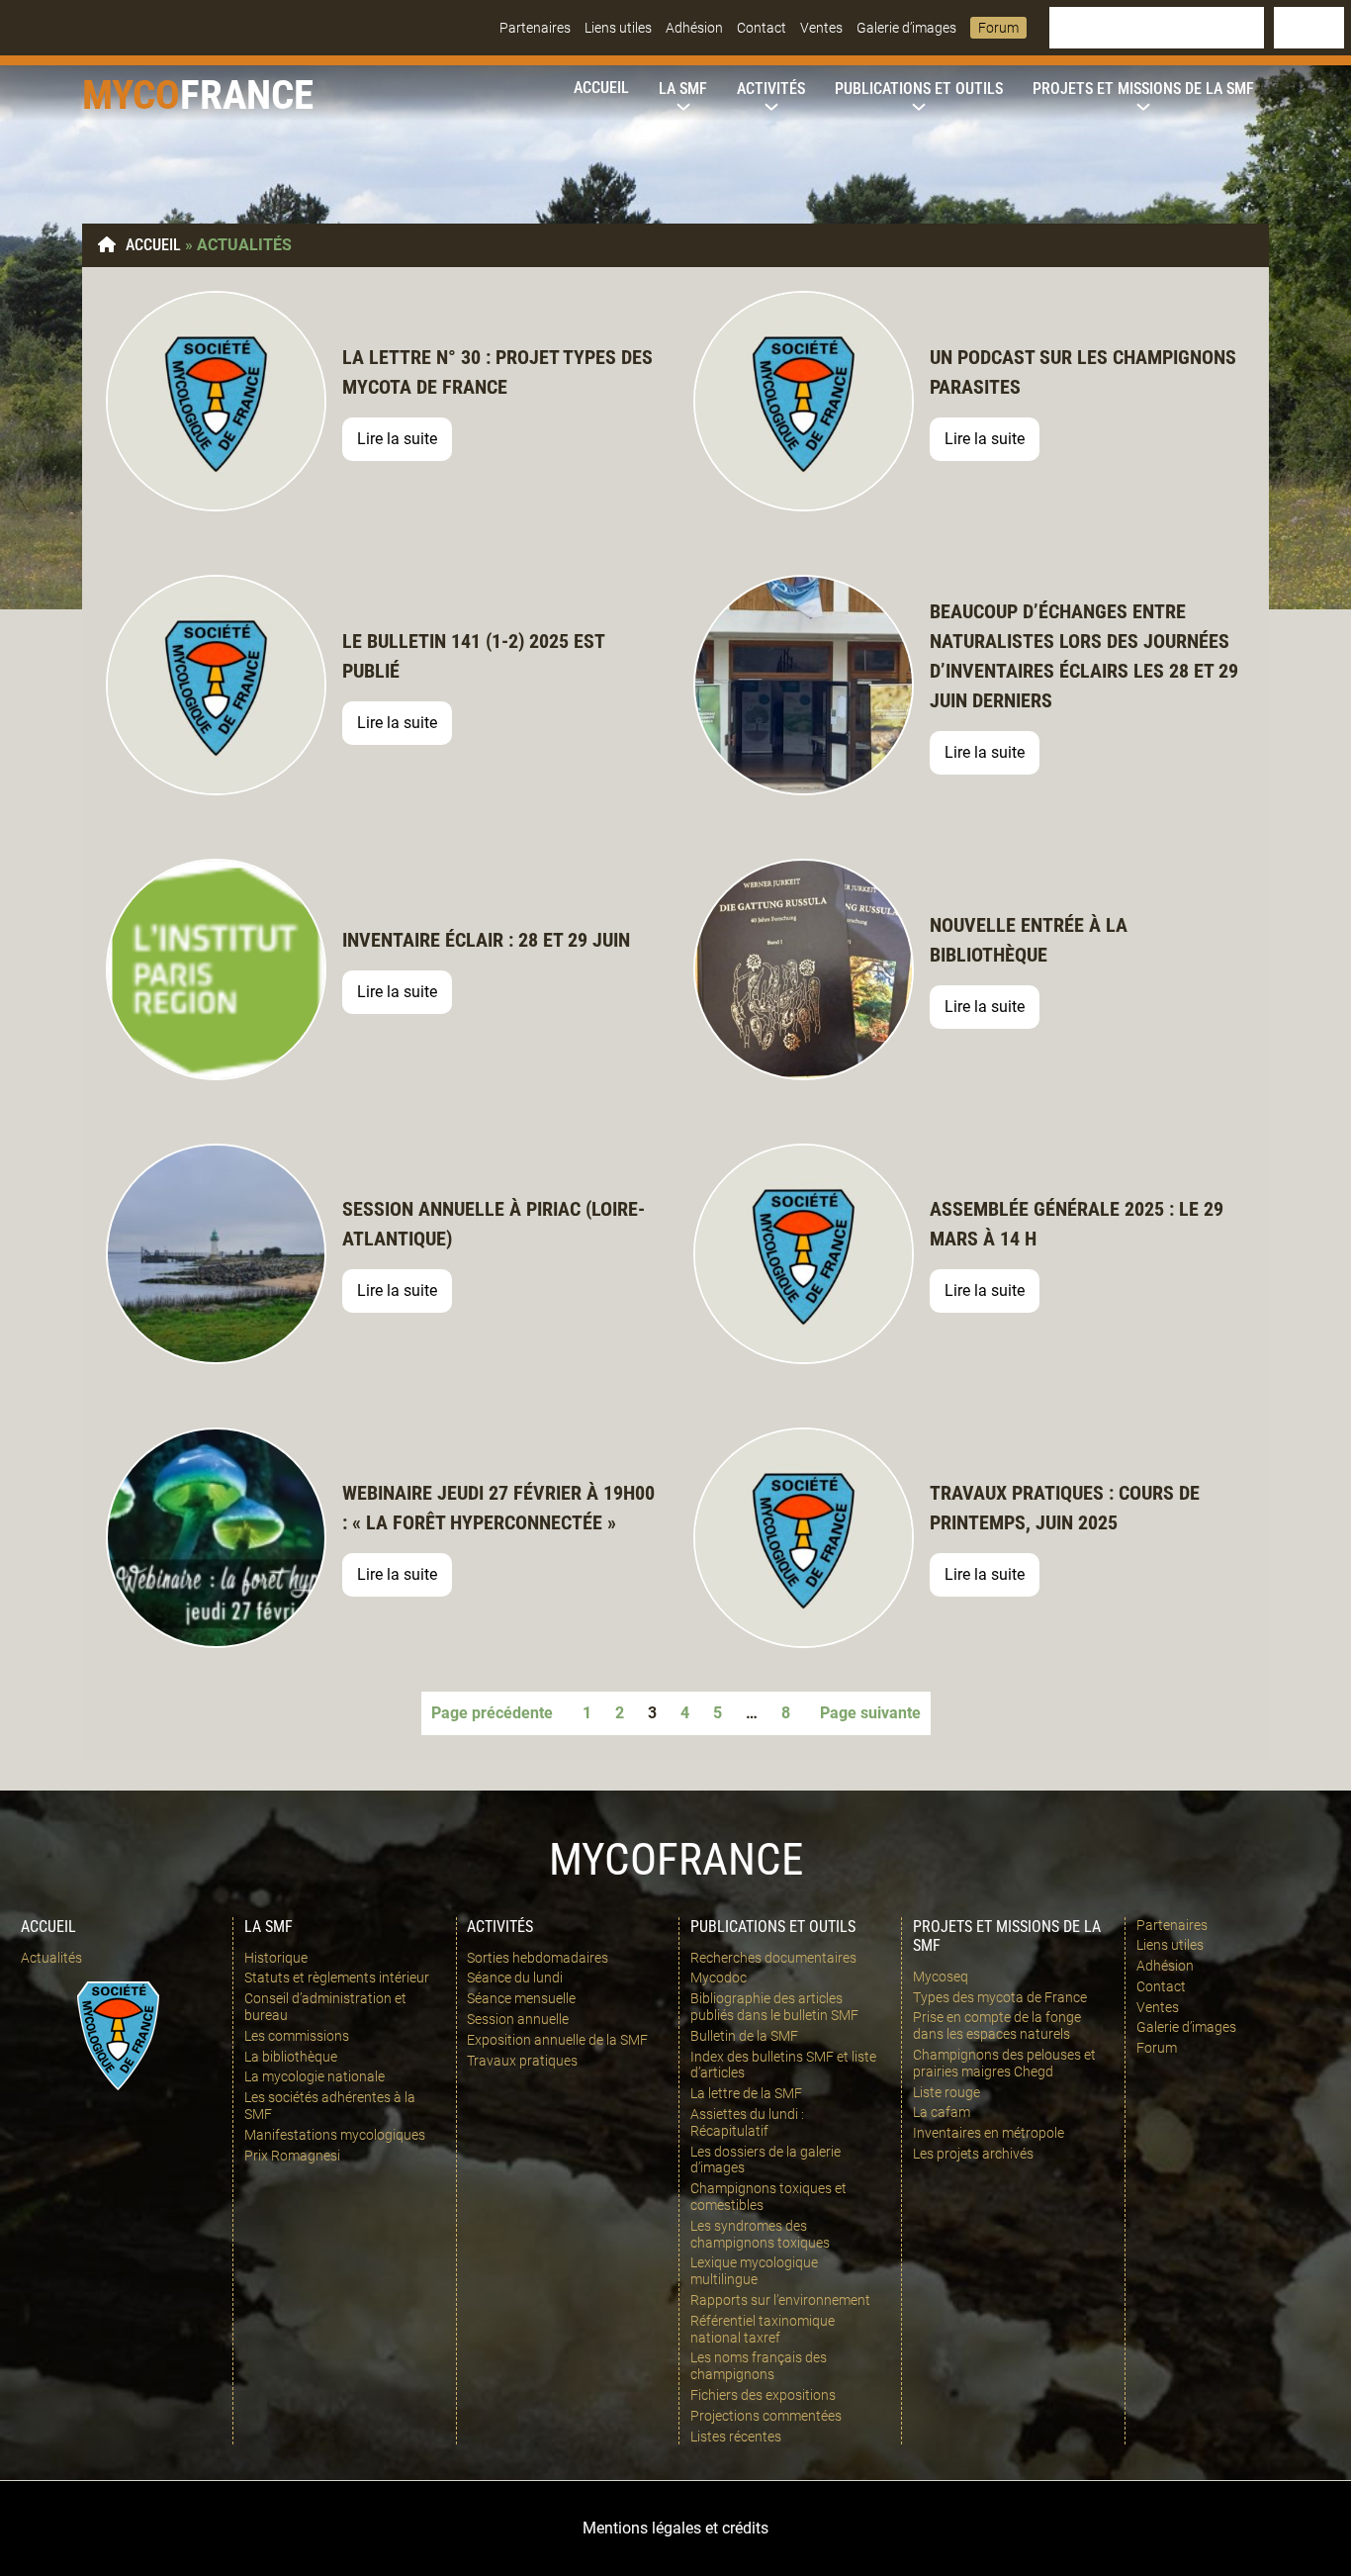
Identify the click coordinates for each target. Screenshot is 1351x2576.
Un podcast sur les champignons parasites (1083, 372)
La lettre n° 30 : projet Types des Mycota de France (497, 372)
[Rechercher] (1309, 28)
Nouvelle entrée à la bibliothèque (1029, 940)
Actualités (51, 1958)
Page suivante (870, 1713)
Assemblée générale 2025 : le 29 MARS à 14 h (1077, 1224)
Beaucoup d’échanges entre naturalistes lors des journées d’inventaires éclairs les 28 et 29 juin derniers (1084, 656)
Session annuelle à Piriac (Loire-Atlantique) (494, 1224)
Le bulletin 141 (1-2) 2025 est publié (473, 656)
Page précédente (492, 1713)
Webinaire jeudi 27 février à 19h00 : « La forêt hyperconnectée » (498, 1508)
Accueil (153, 245)
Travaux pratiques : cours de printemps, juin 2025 (1065, 1508)
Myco (131, 95)
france (247, 95)
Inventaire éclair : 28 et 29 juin (486, 940)
